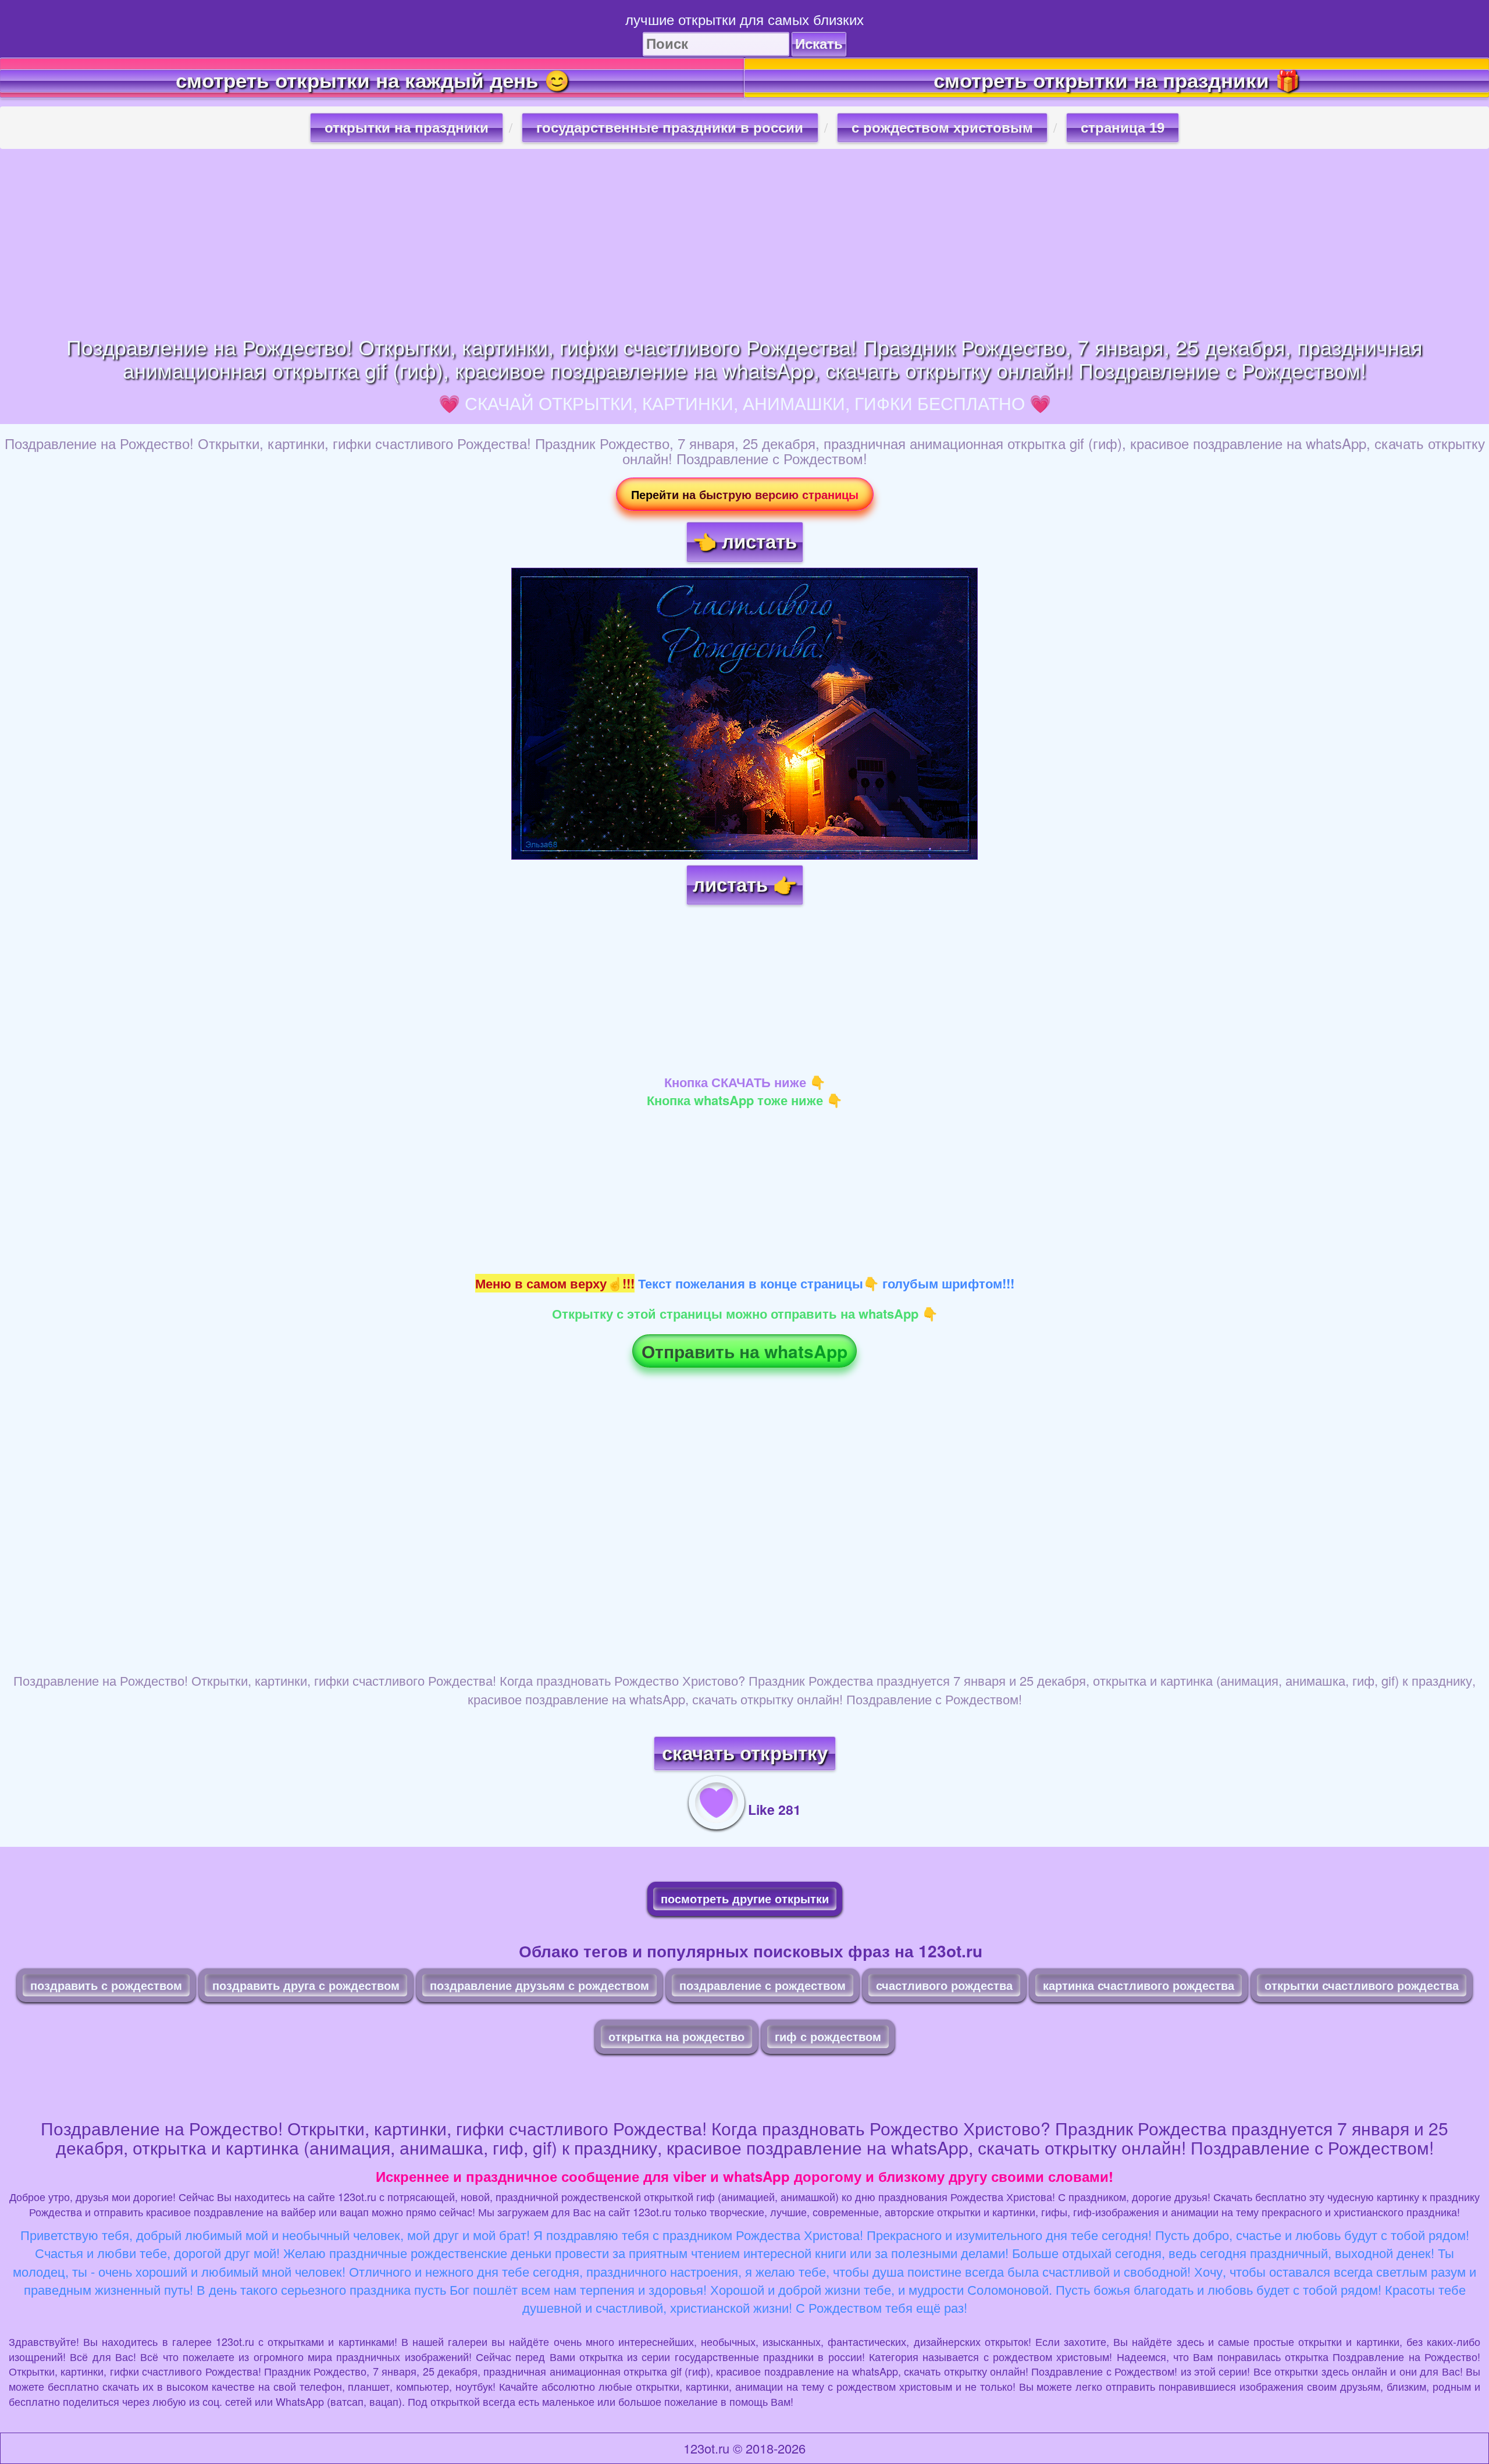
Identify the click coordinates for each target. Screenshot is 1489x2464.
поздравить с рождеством (106, 1985)
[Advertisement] (744, 242)
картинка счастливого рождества (1139, 1985)
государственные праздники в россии (670, 128)
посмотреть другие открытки (745, 1898)
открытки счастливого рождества (1362, 1985)
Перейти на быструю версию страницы (745, 494)
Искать (819, 44)
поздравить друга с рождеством (306, 1985)
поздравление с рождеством (763, 1985)
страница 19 (1123, 128)
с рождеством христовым (942, 128)
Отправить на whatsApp (744, 1351)
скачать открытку (745, 1753)
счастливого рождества (944, 1985)
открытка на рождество (676, 2036)
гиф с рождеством (828, 2036)
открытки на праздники (407, 128)
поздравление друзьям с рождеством (539, 1985)
